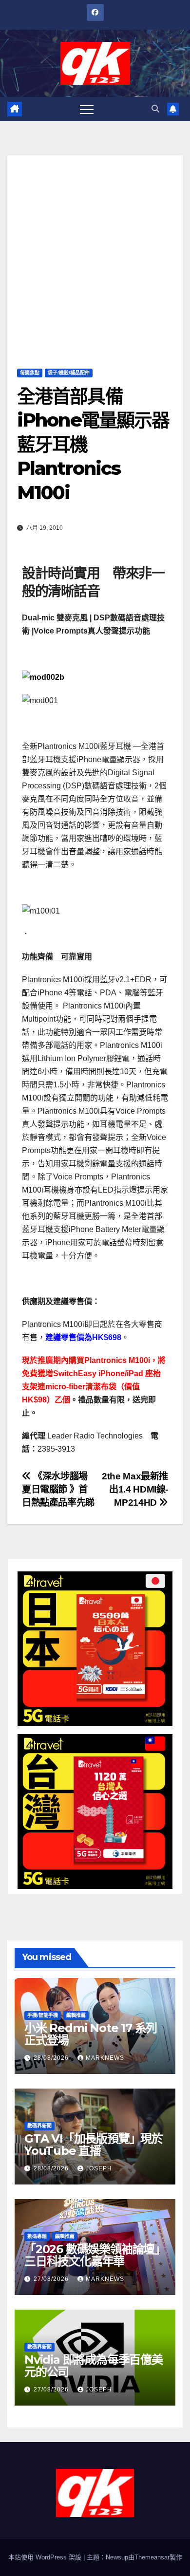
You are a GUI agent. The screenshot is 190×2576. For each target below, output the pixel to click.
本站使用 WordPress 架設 (46, 2557)
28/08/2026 (52, 2058)
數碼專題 (37, 2236)
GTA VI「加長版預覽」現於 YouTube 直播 (94, 2145)
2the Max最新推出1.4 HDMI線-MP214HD (135, 1489)
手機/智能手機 (43, 2015)
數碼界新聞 (39, 2126)
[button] (155, 109)
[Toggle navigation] (87, 109)
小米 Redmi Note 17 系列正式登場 (91, 2034)
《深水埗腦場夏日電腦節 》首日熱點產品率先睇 (58, 1489)
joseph (99, 2168)
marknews (105, 2058)
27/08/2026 (52, 2279)
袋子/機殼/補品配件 (69, 373)
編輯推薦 (76, 2015)
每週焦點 (30, 373)
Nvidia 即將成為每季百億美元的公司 (94, 2366)
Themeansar (152, 2557)
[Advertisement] (95, 250)
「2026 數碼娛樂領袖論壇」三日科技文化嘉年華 (95, 2255)
